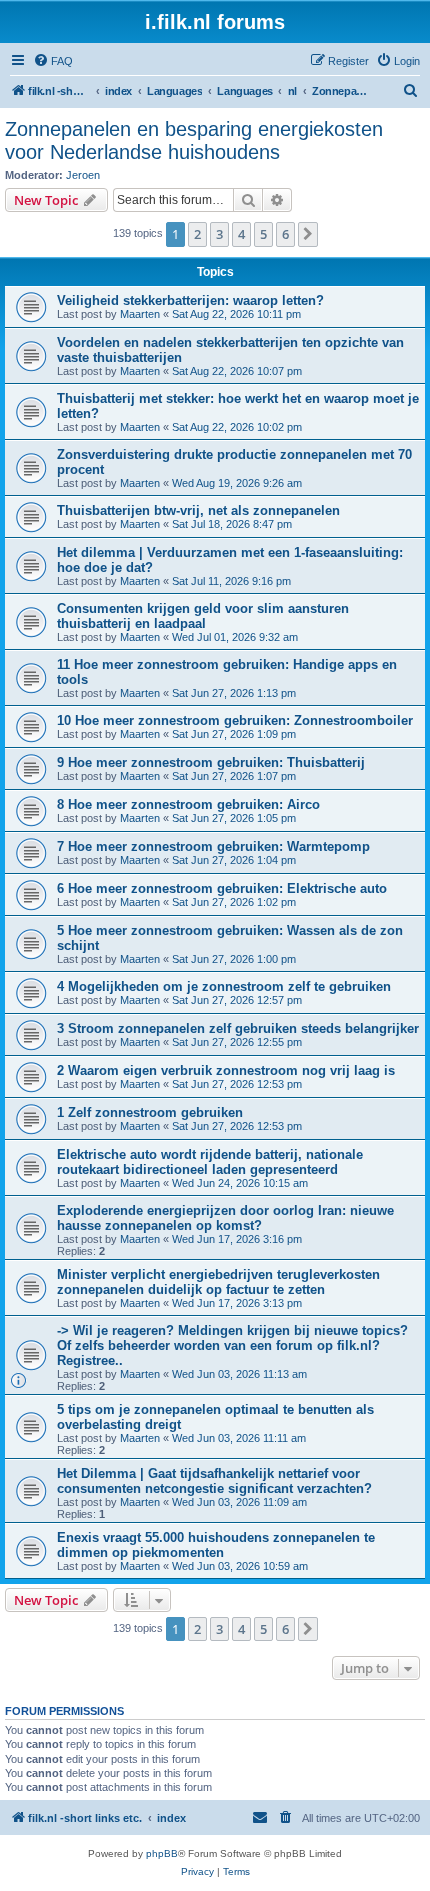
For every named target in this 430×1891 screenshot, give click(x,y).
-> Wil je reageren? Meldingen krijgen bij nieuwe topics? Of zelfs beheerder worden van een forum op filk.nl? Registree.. (232, 1345)
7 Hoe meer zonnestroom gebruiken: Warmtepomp (213, 846)
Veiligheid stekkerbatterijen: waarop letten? (190, 300)
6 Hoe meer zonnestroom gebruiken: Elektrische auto (222, 888)
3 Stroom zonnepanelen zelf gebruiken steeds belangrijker (238, 1028)
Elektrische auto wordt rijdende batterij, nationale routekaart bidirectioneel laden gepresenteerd (210, 1162)
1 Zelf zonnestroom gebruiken (150, 1112)
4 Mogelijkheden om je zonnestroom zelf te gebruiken (224, 986)
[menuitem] (53, 61)
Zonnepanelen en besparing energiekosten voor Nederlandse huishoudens (194, 140)
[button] (308, 234)
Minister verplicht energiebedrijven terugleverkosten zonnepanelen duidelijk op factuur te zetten (218, 1282)
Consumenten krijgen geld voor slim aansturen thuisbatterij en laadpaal (203, 616)
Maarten (140, 314)
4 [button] (241, 234)
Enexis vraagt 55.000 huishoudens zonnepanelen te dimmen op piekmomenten (216, 1545)
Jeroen (83, 175)
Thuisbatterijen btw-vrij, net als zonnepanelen (198, 510)
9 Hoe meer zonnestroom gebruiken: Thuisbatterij (211, 762)
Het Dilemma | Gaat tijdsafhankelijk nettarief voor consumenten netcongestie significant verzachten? (214, 1481)
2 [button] (197, 234)
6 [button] (285, 234)
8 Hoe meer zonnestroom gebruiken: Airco (188, 804)
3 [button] (219, 234)
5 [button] (263, 234)
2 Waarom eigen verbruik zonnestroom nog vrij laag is (226, 1070)
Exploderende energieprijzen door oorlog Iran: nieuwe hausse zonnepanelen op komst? (225, 1218)
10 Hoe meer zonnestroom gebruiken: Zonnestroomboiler (235, 720)
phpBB (162, 1853)
